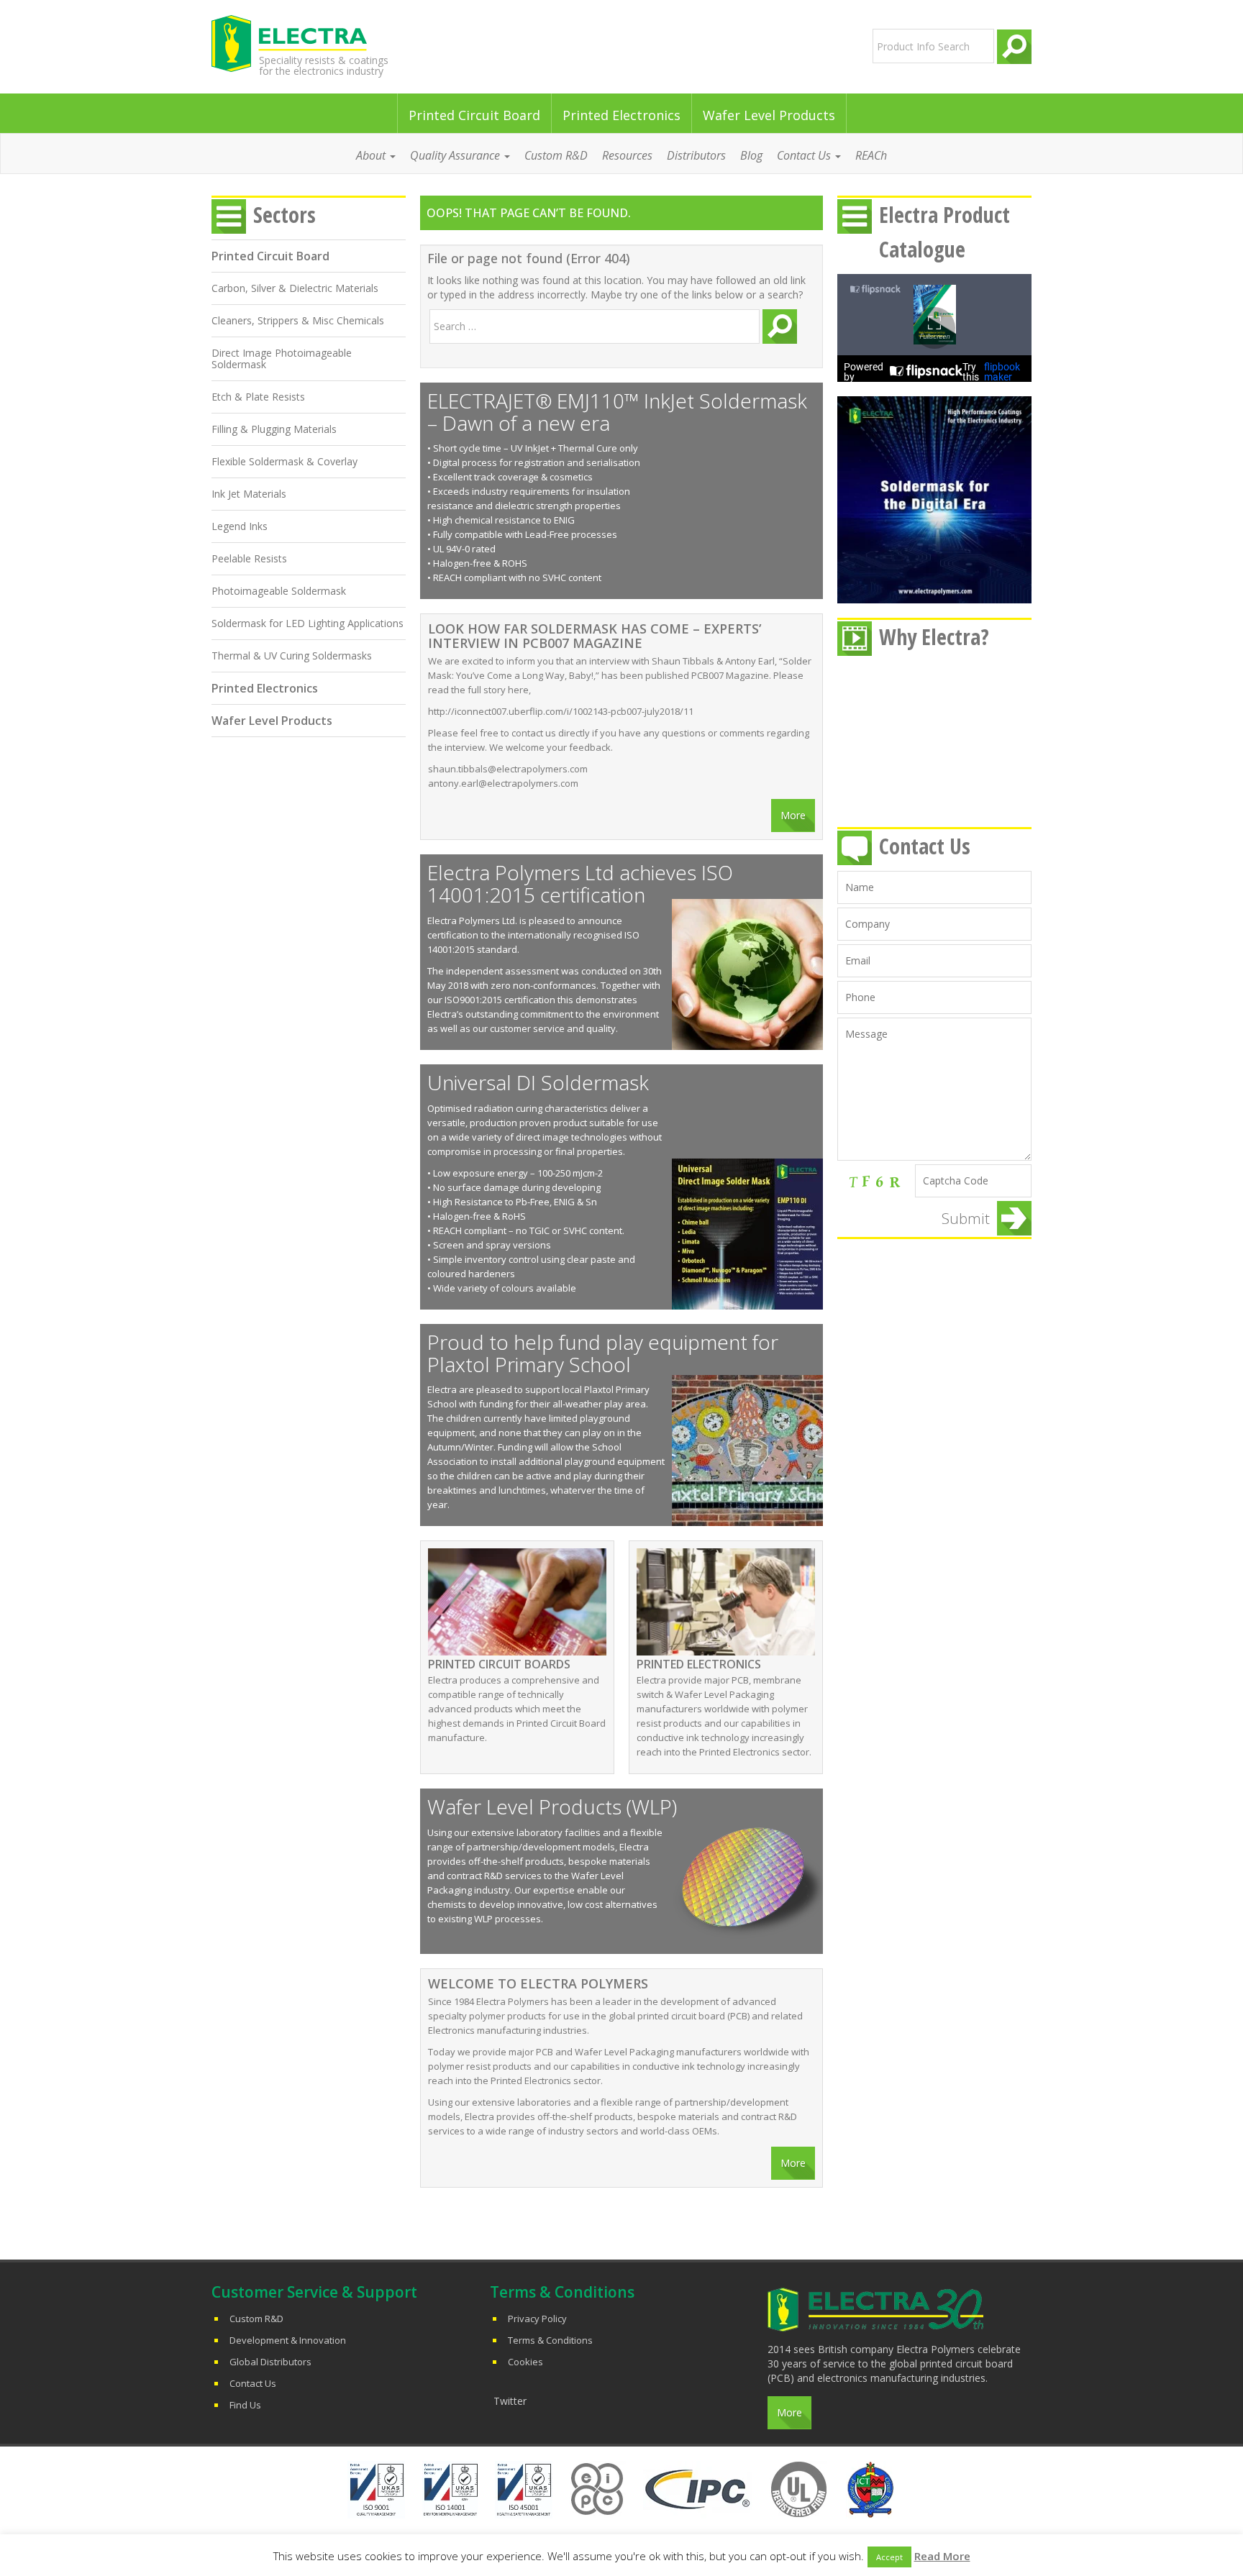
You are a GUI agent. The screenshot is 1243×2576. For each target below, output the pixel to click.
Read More (942, 2556)
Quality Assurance (456, 155)
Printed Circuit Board (474, 115)
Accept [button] (889, 2557)
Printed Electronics (621, 115)
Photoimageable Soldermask (279, 591)
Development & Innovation (288, 2340)
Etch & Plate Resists (258, 397)
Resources (627, 155)
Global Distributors (270, 2362)
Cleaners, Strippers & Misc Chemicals (298, 320)
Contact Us (253, 2383)
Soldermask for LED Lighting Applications (308, 623)
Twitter (510, 2401)
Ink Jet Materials (249, 494)
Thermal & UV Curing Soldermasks (292, 656)
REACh (871, 155)
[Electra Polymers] (343, 43)
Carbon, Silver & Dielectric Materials (295, 288)
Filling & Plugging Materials (274, 429)
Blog (751, 155)
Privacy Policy (537, 2319)
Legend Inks (240, 526)
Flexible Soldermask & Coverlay (284, 461)
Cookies (525, 2362)
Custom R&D (556, 155)
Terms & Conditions (550, 2340)
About (372, 155)
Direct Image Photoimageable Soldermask (282, 358)
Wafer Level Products (769, 115)
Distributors (696, 155)
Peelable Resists (249, 558)
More (793, 815)
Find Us (245, 2405)
